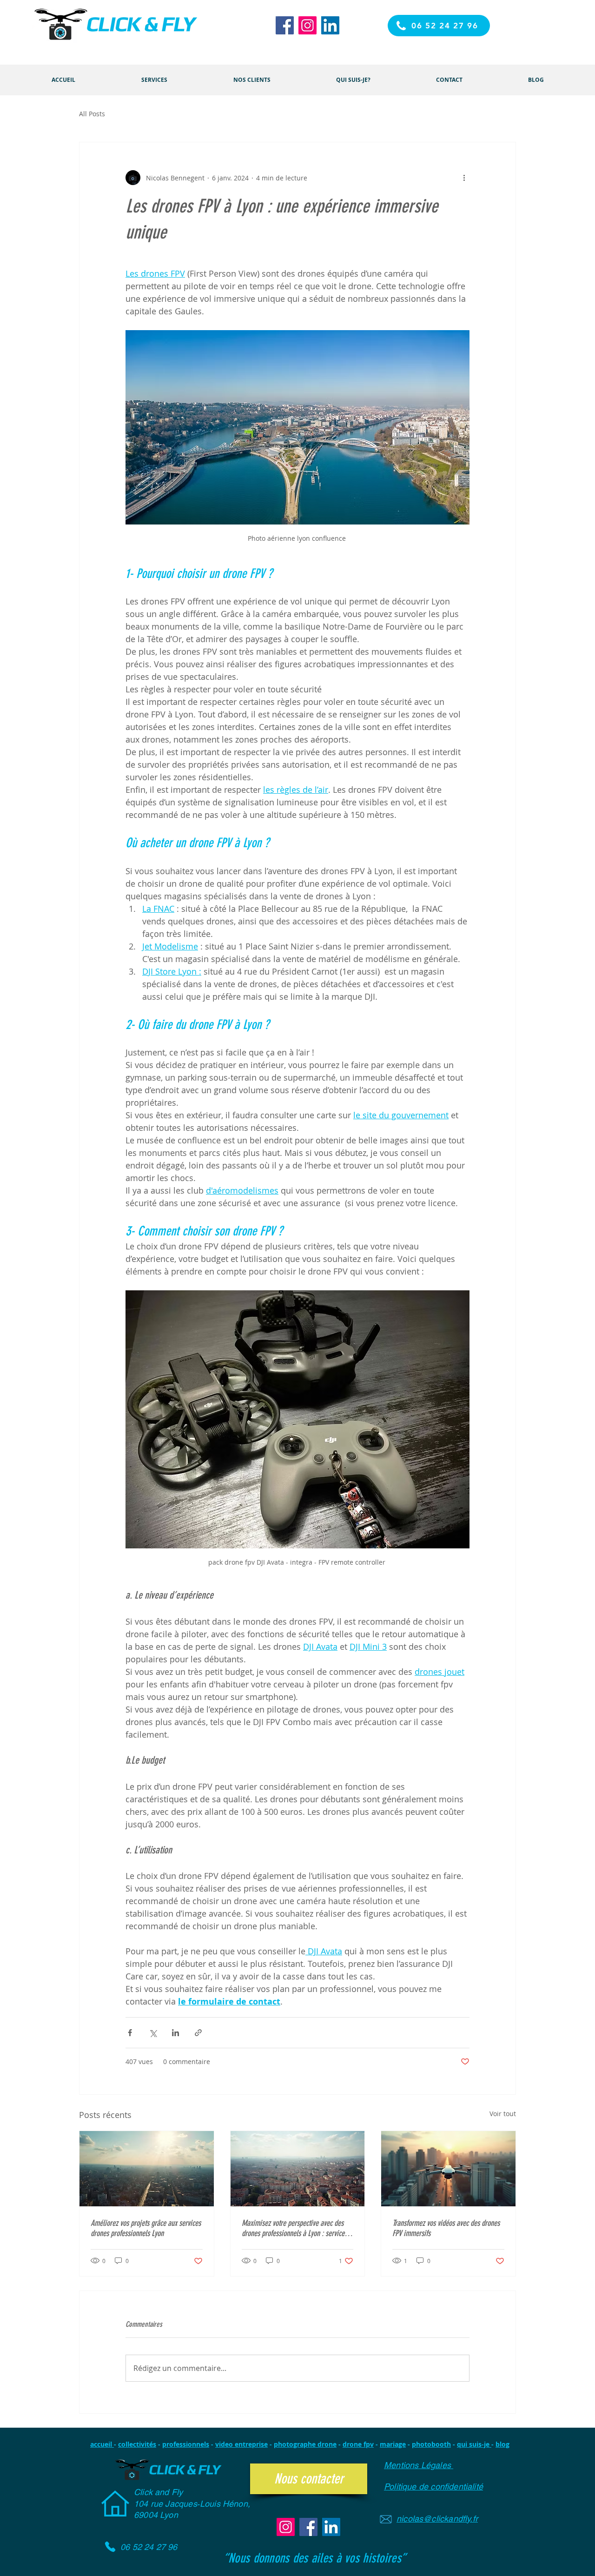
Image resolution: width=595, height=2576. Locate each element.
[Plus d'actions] (464, 178)
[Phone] (110, 2547)
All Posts (92, 114)
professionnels (186, 2444)
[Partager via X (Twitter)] (153, 2033)
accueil (102, 2444)
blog (502, 2444)
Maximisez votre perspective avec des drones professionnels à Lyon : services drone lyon (294, 2228)
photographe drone (305, 2444)
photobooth (431, 2444)
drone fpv (358, 2444)
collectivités (137, 2444)
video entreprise (241, 2444)
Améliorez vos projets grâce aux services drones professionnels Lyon (146, 2228)
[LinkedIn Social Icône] (330, 25)
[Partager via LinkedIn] (175, 2033)
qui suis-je (474, 2444)
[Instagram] (307, 25)
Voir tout (503, 2114)
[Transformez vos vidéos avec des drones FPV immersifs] (448, 2169)
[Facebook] (285, 25)
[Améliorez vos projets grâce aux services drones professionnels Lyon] (147, 2169)
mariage (393, 2444)
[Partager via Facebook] (130, 2033)
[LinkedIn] (331, 2527)
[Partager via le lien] (198, 2033)
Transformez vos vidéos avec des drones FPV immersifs (446, 2228)
